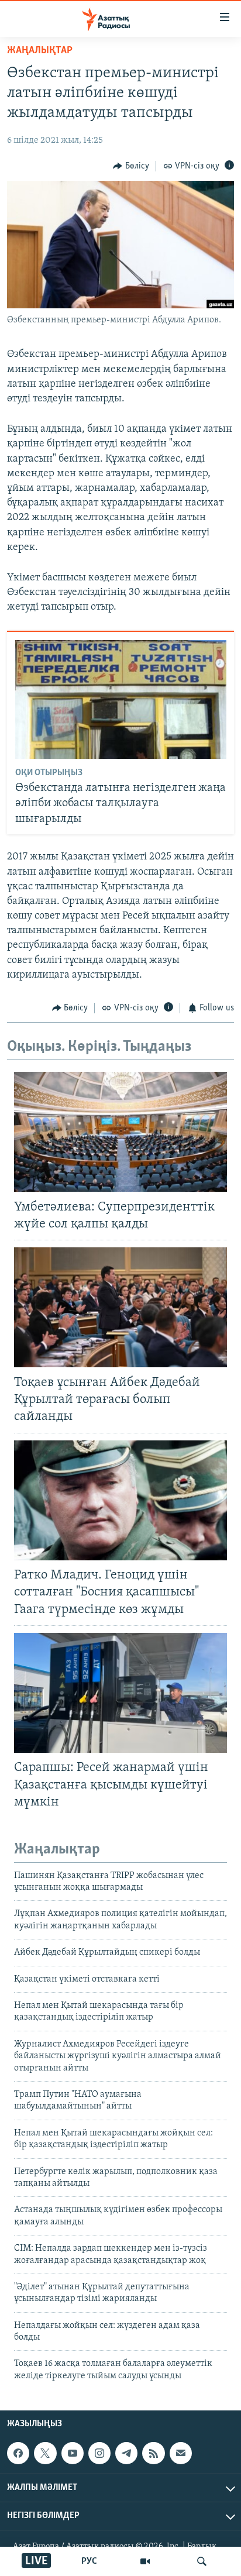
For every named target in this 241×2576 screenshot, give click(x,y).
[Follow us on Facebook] (18, 2453)
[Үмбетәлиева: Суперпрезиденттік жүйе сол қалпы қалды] (120, 1132)
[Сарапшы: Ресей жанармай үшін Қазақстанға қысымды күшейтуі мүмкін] (120, 1693)
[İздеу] (202, 2561)
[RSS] (153, 2453)
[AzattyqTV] (145, 2561)
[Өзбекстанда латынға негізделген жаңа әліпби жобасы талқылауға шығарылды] (121, 699)
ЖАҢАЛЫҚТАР (40, 51)
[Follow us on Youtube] (73, 2453)
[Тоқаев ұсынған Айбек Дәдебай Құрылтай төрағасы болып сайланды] (120, 1307)
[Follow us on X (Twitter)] (45, 2453)
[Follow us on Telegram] (126, 2453)
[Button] (131, 166)
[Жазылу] (181, 2453)
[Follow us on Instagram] (99, 2453)
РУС (89, 2561)
